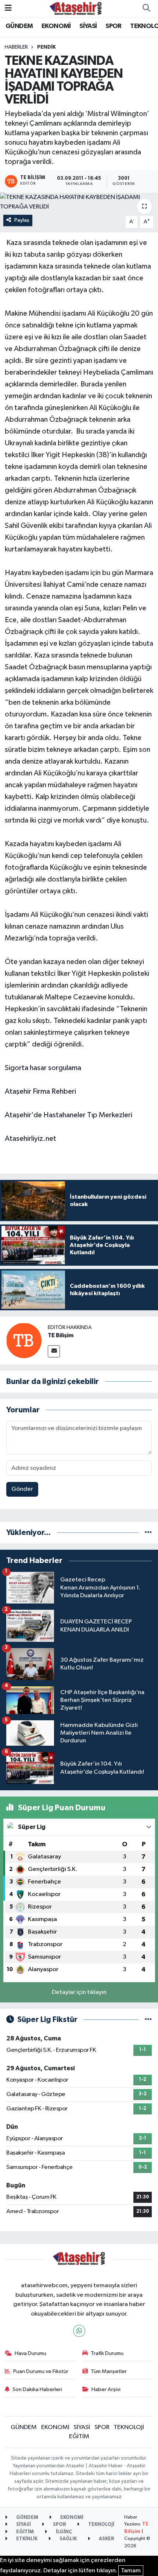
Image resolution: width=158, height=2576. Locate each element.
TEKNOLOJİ (129, 2427)
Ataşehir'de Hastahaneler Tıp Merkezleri (69, 1115)
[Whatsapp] (79, 2331)
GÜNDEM (19, 26)
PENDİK (46, 47)
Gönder (22, 1489)
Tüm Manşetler (109, 2371)
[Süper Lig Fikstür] (148, 2020)
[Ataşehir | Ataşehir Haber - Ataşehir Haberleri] (76, 8)
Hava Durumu (30, 2353)
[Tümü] (148, 1533)
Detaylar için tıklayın (79, 1992)
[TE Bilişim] (24, 1340)
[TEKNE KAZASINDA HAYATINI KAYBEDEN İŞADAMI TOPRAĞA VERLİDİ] (79, 202)
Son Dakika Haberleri (37, 2389)
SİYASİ (88, 26)
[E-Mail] (54, 1351)
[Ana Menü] (8, 8)
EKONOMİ (56, 26)
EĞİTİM (79, 2437)
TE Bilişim (61, 1335)
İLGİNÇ (63, 2532)
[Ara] (146, 8)
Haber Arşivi (106, 2389)
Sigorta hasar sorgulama (43, 1068)
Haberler (16, 47)
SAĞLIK (68, 2539)
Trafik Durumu (107, 2353)
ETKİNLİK (26, 2539)
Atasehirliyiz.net (30, 1139)
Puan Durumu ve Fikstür (41, 2371)
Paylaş (22, 220)
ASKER (106, 2539)
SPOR (114, 26)
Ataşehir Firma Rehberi (40, 1091)
